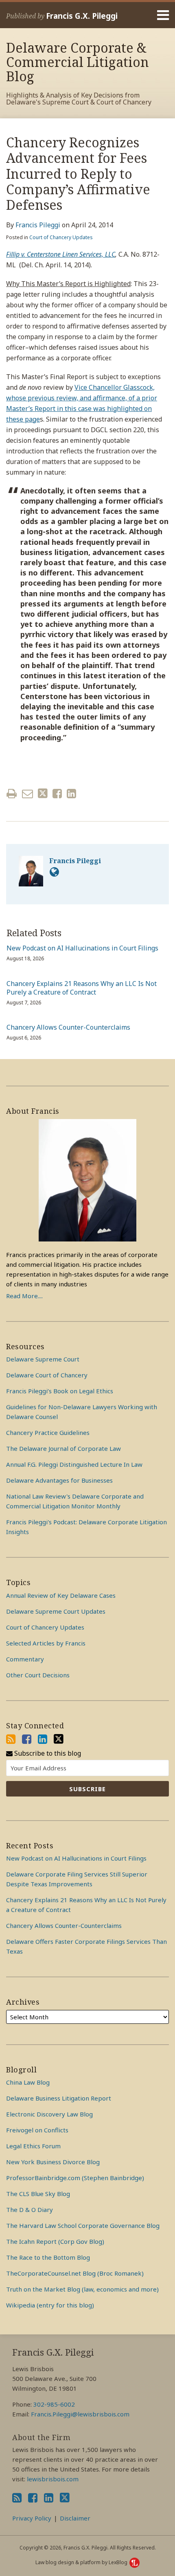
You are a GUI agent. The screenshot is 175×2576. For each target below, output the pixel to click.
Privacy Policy (32, 2518)
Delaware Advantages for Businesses (59, 1480)
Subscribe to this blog (47, 1753)
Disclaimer (75, 2518)
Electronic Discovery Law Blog (49, 2114)
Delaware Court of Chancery (47, 1375)
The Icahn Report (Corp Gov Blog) (55, 2241)
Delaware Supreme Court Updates (56, 1611)
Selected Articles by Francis (46, 1643)
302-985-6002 (54, 2404)
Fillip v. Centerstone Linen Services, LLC (61, 254)
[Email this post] (27, 794)
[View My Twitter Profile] (59, 1739)
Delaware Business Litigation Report (59, 2098)
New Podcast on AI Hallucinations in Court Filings (82, 948)
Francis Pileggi (38, 225)
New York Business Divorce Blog (53, 2162)
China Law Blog (28, 2082)
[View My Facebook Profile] (27, 1739)
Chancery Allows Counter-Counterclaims (68, 1027)
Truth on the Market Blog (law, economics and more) (82, 2289)
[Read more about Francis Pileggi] (54, 872)
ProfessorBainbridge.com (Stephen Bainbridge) (75, 2178)
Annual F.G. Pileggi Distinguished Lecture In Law (74, 1464)
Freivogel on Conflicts (37, 2130)
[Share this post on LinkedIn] (71, 794)
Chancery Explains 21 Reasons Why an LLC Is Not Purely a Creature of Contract (82, 988)
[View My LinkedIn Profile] (43, 1739)
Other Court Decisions (38, 1675)
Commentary (25, 1659)
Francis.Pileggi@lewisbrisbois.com (80, 2414)
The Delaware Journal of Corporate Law (63, 1448)
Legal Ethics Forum (33, 2146)
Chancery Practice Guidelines (48, 1432)
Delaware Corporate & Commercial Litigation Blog (78, 62)
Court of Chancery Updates (61, 237)
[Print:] (12, 793)
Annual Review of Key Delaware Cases (61, 1595)
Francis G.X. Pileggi (82, 16)
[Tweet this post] (43, 794)
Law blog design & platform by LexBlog (82, 2562)
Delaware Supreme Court (43, 1359)
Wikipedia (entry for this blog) (50, 2305)
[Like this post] (57, 794)
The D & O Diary (30, 2210)
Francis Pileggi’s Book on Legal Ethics (60, 1391)
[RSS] (11, 1739)
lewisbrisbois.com (53, 2479)
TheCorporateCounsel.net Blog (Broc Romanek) (75, 2273)
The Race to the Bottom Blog (48, 2257)
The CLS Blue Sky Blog (38, 2194)
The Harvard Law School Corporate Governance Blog (83, 2225)
